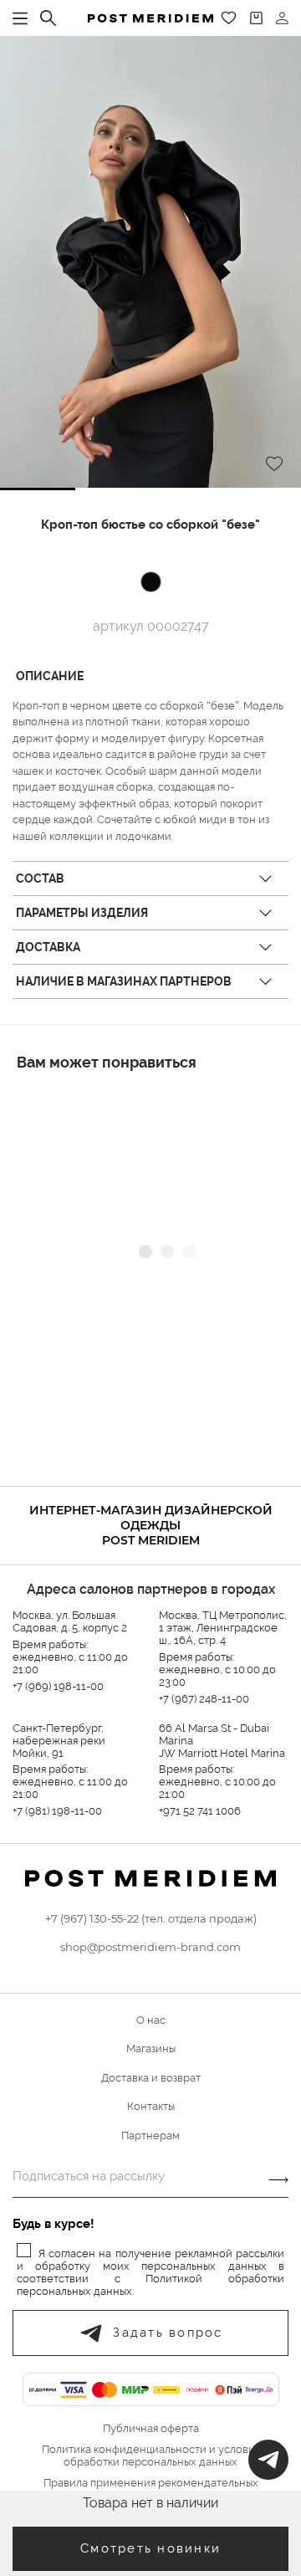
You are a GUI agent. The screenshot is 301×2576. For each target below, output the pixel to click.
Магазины (151, 2049)
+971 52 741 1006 (200, 1811)
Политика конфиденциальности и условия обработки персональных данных (151, 2456)
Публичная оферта (151, 2429)
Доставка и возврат (151, 2078)
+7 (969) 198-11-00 (58, 1686)
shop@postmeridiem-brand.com (150, 1947)
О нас (151, 2020)
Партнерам (150, 2136)
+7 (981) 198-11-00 (57, 1811)
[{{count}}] (256, 18)
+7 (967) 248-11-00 (204, 1699)
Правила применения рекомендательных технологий (151, 2489)
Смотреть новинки (150, 2548)
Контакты (151, 2106)
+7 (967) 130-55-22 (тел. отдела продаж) (151, 1918)
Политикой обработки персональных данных (150, 2285)
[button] (38, 489)
